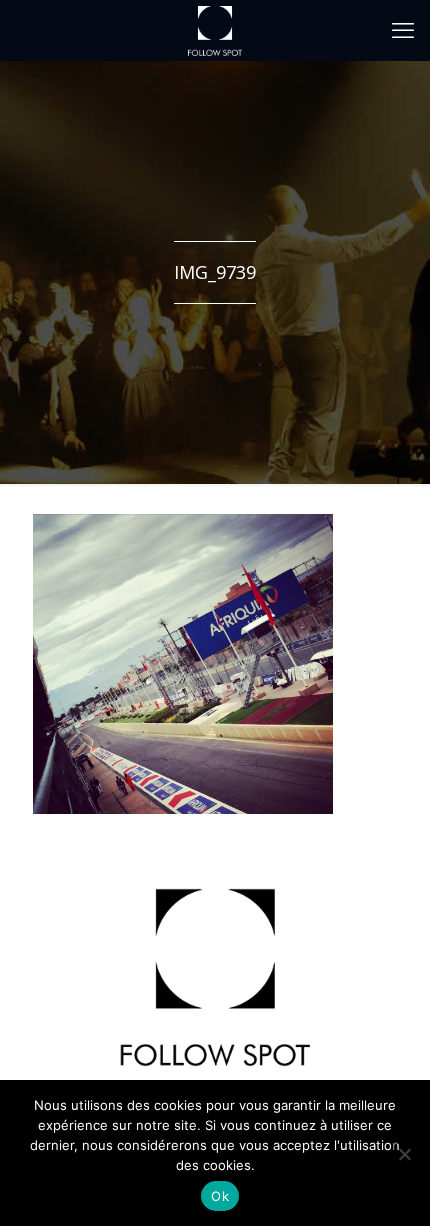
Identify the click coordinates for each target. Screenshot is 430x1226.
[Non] (404, 1154)
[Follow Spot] (215, 30)
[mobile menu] (403, 30)
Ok (220, 1196)
